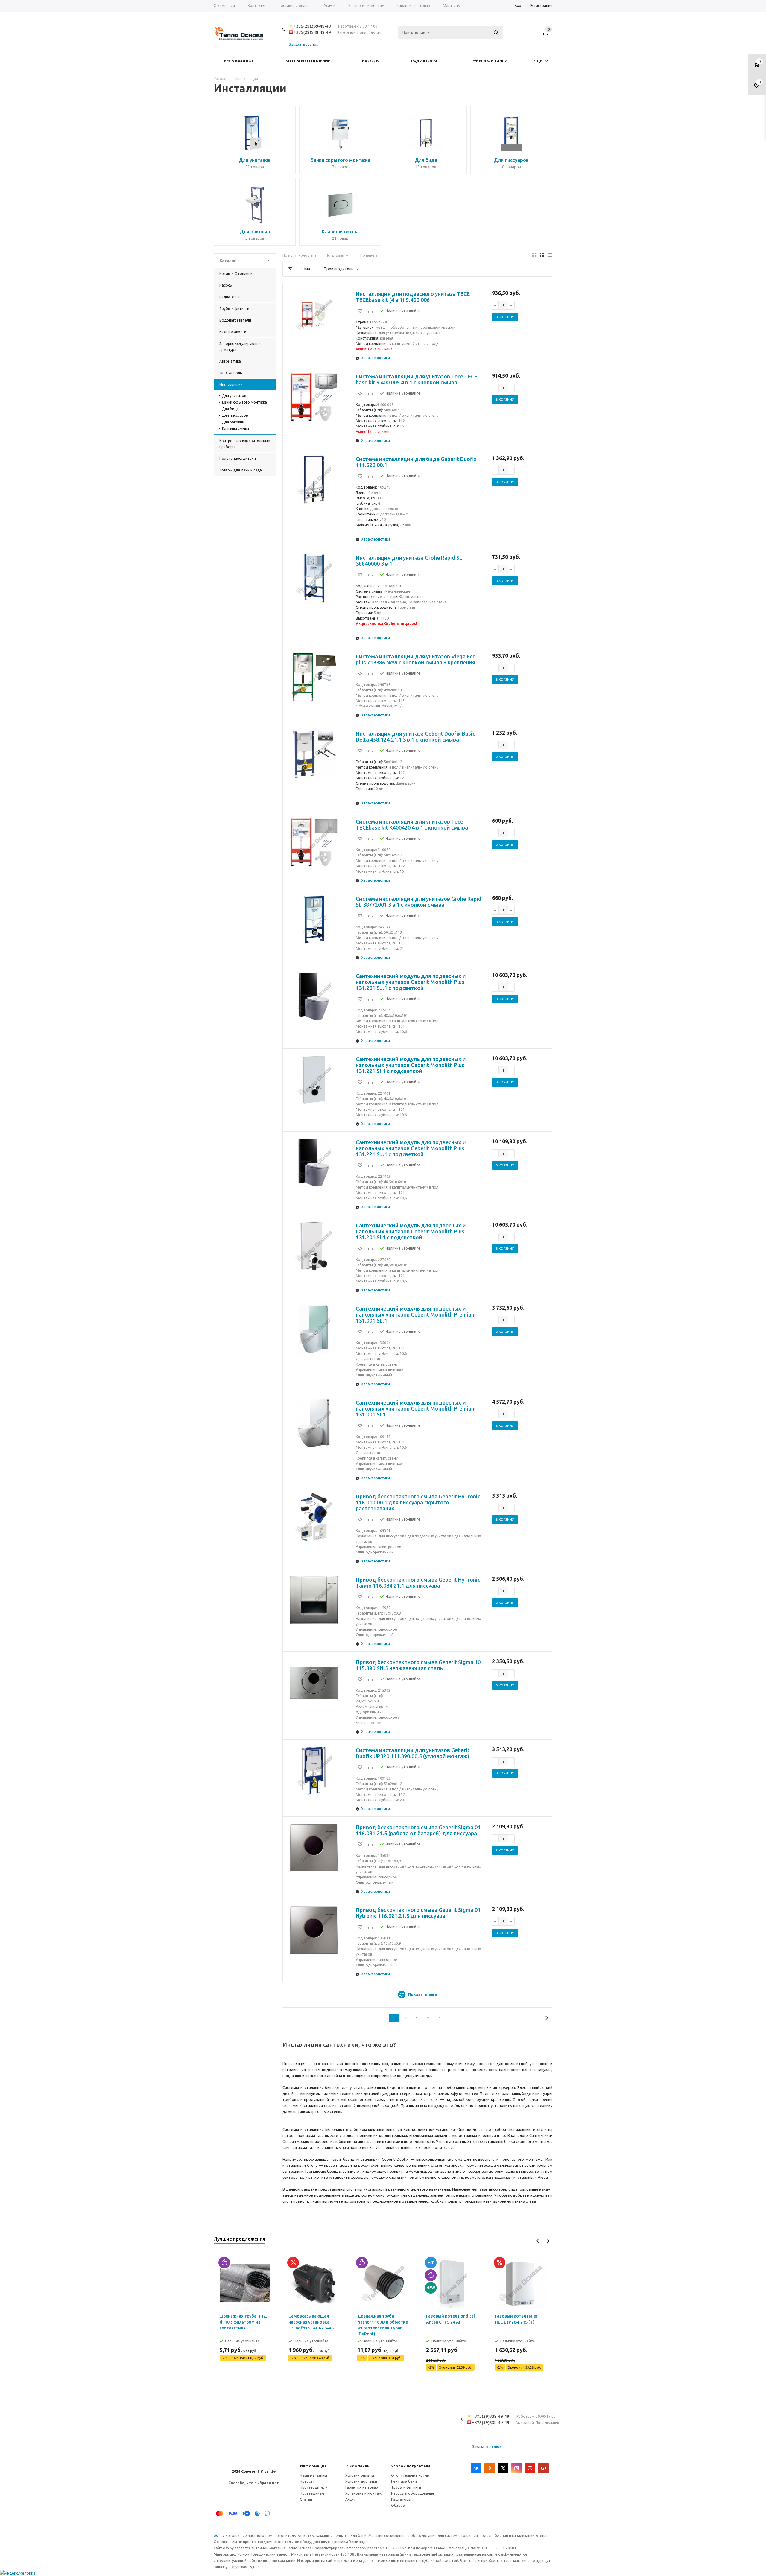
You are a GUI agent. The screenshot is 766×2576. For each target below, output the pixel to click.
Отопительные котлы (410, 2475)
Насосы (371, 61)
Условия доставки (361, 2481)
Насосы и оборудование (413, 2493)
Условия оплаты (360, 2475)
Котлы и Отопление (308, 61)
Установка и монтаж (363, 2493)
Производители (314, 2487)
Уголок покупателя (411, 2466)
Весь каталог (239, 61)
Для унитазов (234, 396)
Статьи (306, 2499)
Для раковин (233, 422)
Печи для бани (404, 2481)
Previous (538, 2241)
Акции (351, 2499)
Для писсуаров (235, 415)
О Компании (357, 2466)
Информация (313, 2466)
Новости (307, 2481)
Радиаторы (424, 61)
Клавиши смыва (235, 429)
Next (548, 2241)
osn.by (219, 2535)
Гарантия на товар (362, 2487)
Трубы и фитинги (488, 61)
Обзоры (398, 2505)
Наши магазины (313, 2475)
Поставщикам (312, 2493)
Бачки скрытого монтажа (244, 402)
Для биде (230, 409)
